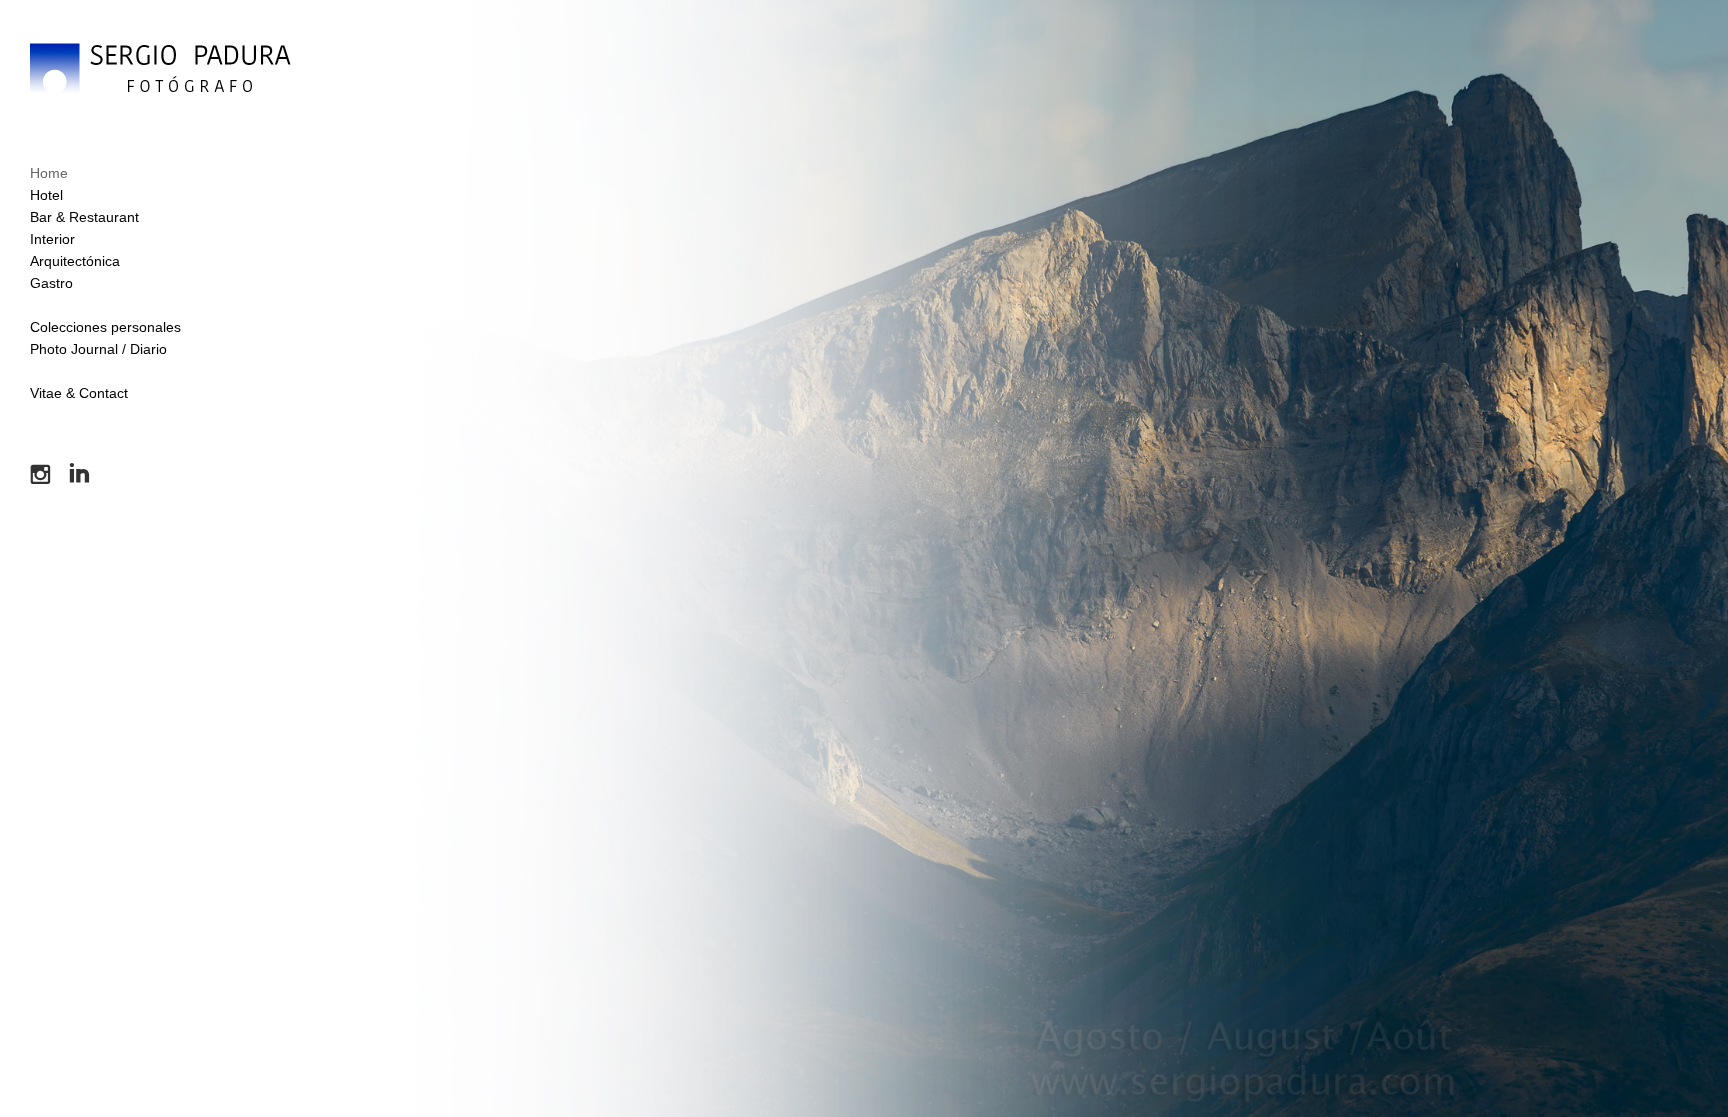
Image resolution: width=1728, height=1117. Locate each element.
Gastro (51, 283)
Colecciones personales (105, 327)
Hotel (46, 195)
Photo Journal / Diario (98, 349)
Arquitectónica (75, 261)
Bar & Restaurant (84, 217)
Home (49, 173)
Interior (52, 239)
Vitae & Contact (79, 393)
